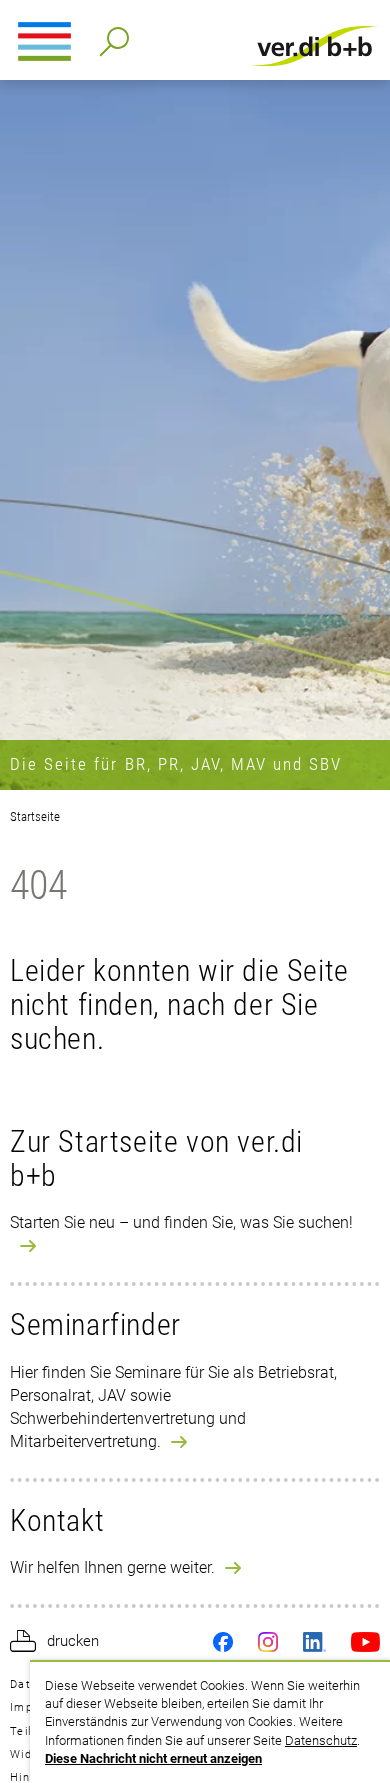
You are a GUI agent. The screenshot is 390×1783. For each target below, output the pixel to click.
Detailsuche (110, 35)
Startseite (35, 816)
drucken (73, 1641)
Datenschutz (321, 1740)
